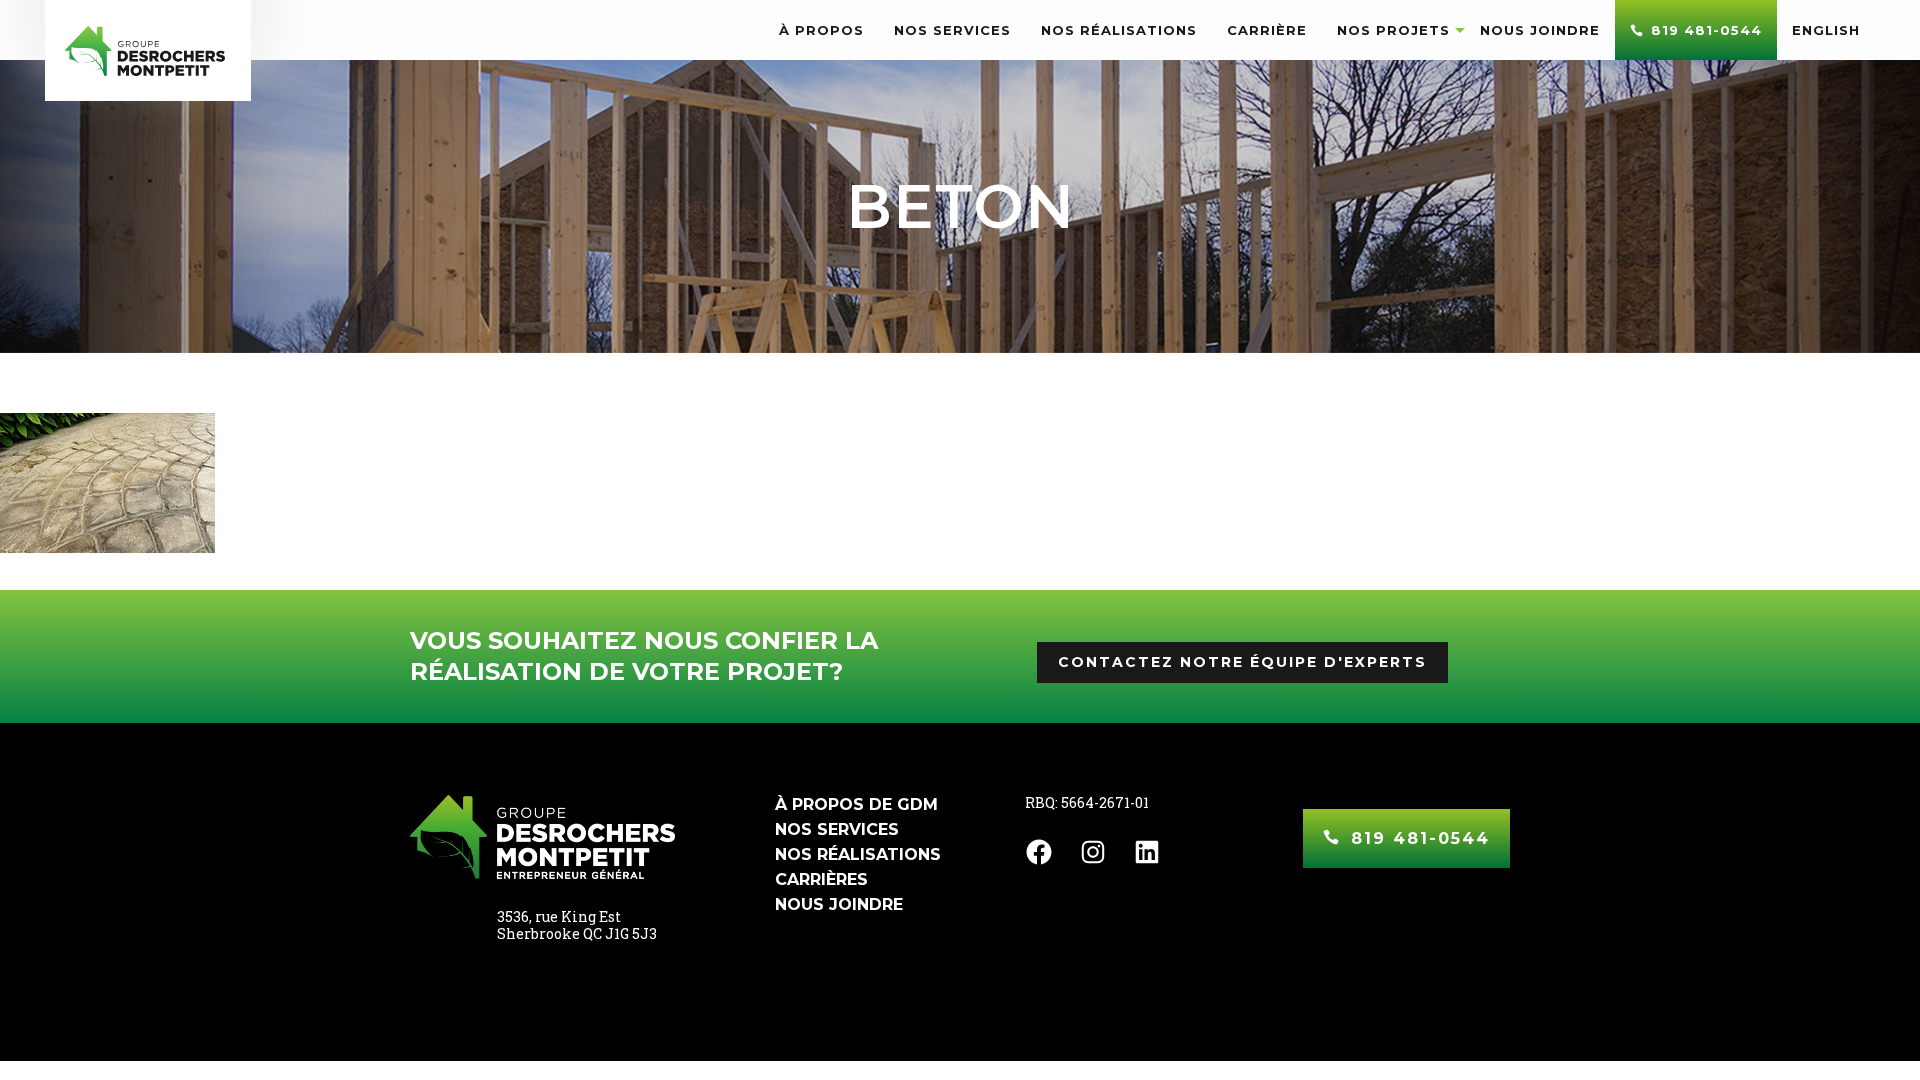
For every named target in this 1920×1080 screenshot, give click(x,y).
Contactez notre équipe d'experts (1242, 662)
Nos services (837, 829)
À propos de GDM (856, 804)
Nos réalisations (858, 854)
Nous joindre (839, 904)
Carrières (821, 879)
